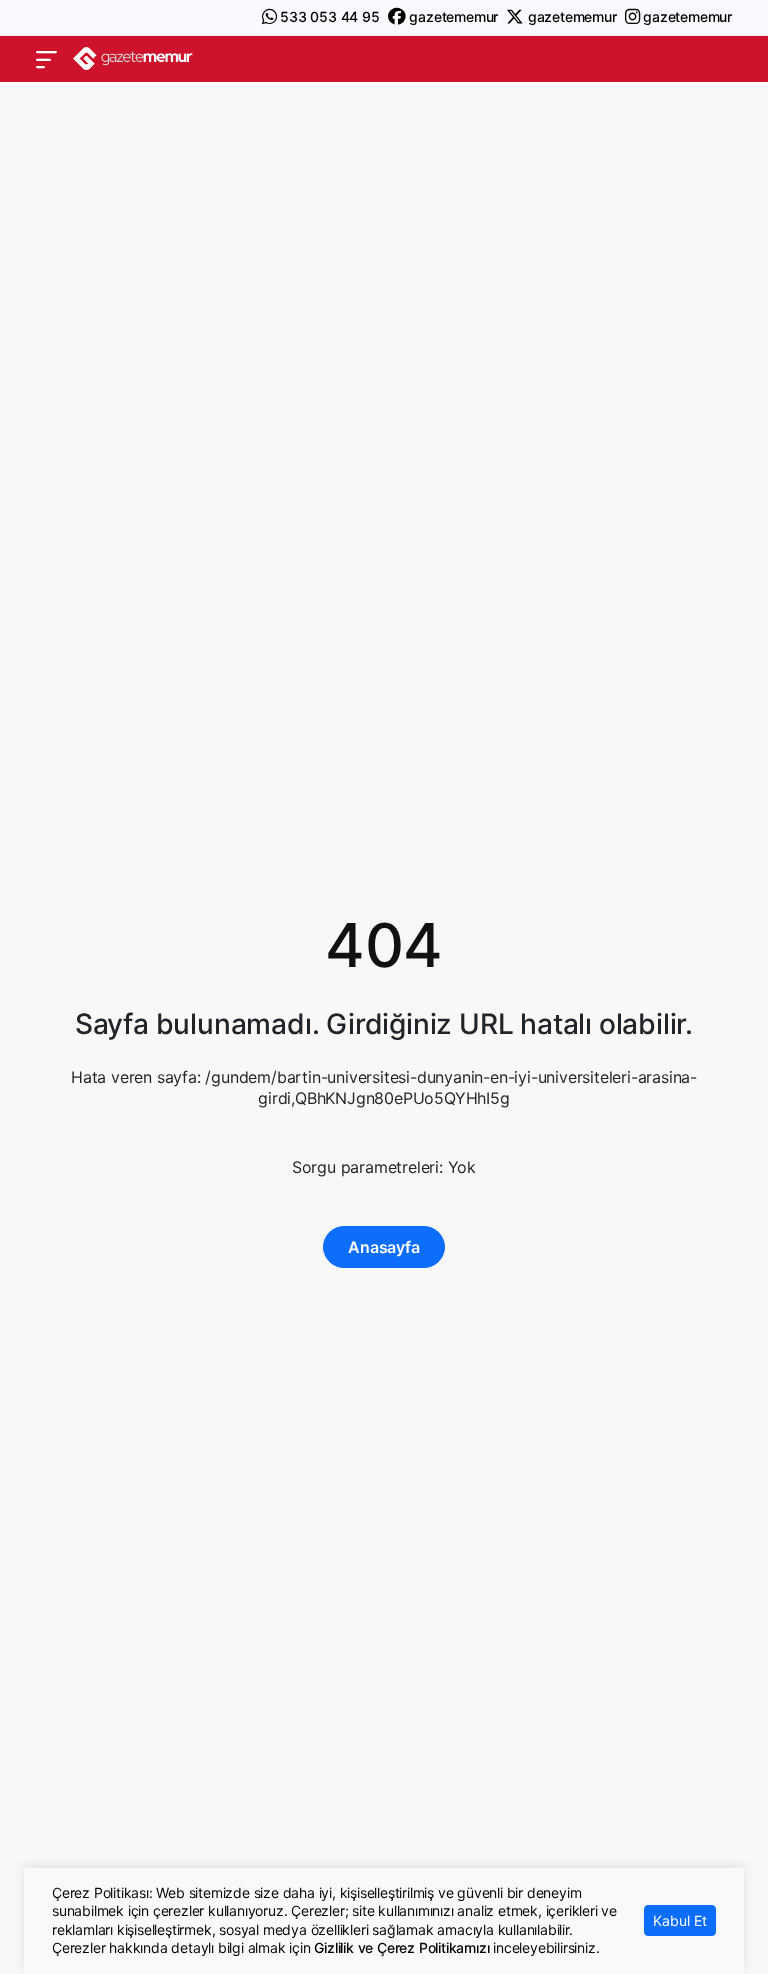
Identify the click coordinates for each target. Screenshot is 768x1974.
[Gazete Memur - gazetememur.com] (133, 58)
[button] (46, 59)
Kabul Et (680, 1920)
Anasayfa (383, 1247)
